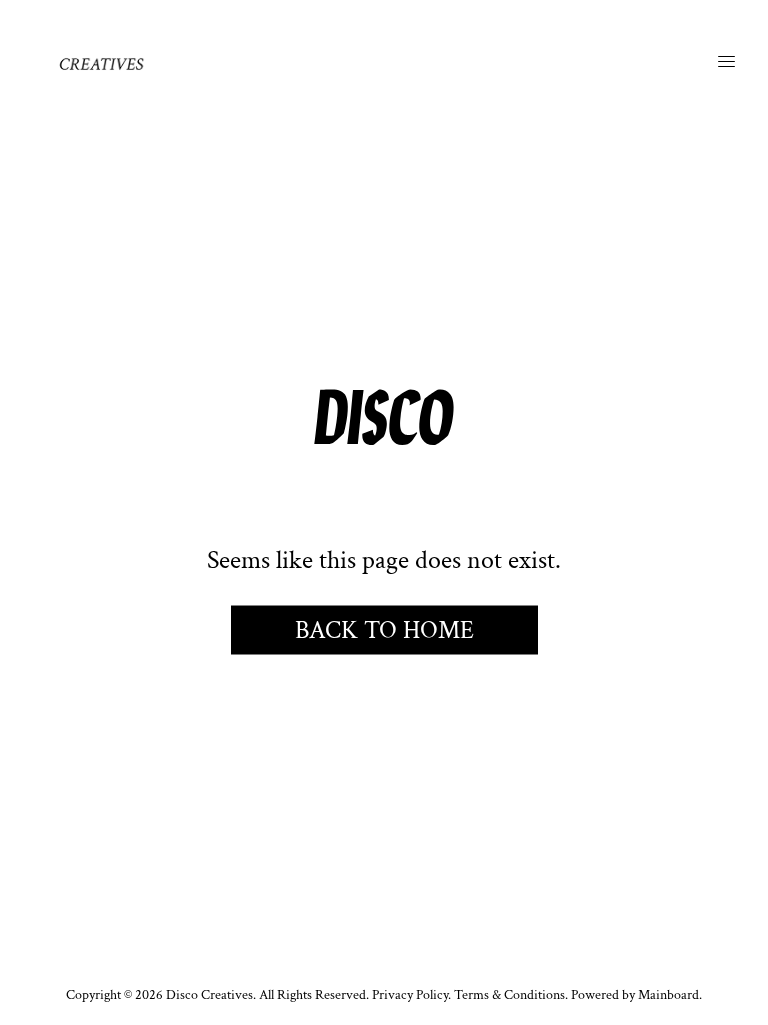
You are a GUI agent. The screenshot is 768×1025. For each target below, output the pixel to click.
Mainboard (668, 995)
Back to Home (384, 629)
